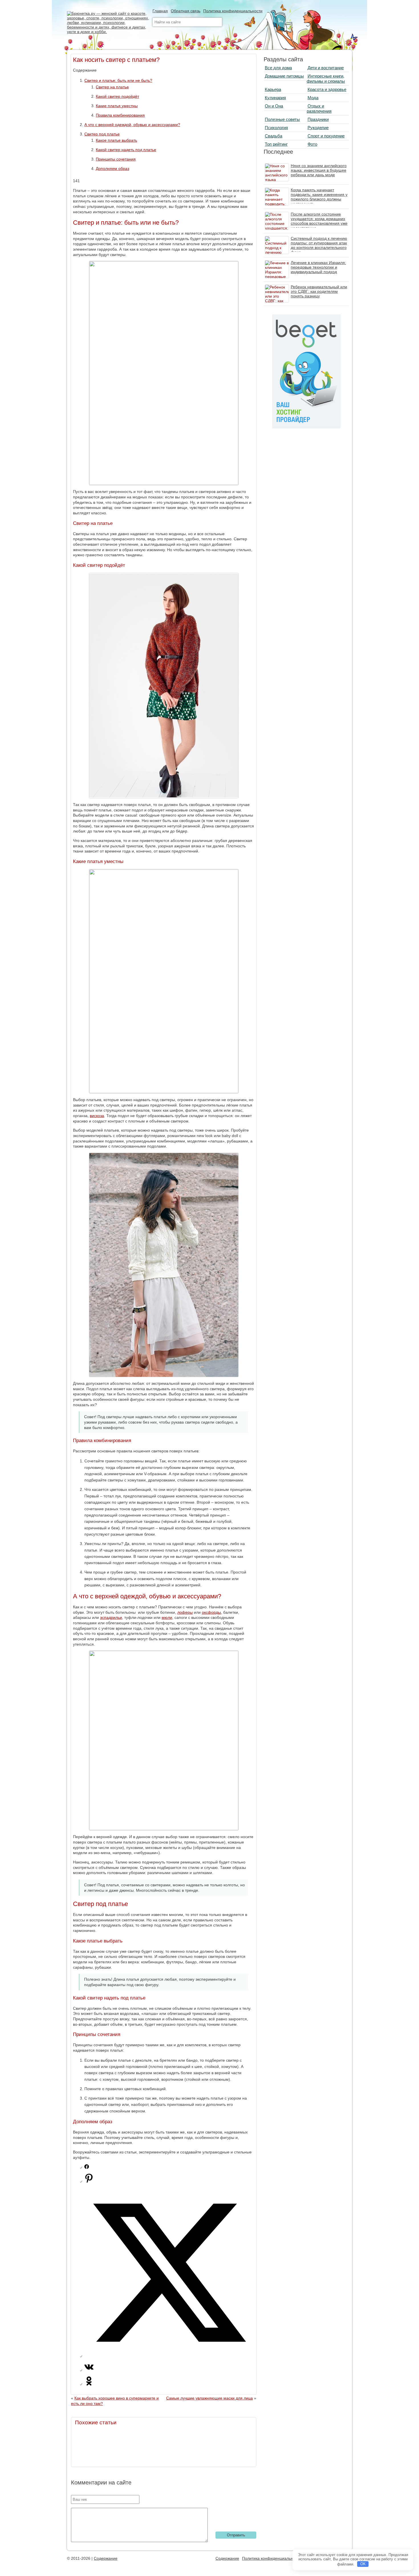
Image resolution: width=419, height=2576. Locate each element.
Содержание (106, 2558)
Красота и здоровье (327, 89)
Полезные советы (282, 119)
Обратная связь (186, 11)
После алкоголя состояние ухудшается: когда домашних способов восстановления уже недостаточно (319, 221)
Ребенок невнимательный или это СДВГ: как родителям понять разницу (319, 291)
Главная (160, 11)
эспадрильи (111, 1617)
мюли (167, 1617)
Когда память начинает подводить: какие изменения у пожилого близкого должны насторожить (319, 197)
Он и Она (274, 106)
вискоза (97, 1116)
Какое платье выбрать (116, 140)
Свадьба (273, 136)
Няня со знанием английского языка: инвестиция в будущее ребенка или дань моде (319, 170)
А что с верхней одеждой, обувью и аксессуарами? (132, 125)
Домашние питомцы (284, 76)
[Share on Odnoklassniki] (89, 2384)
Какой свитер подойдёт (117, 96)
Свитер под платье (102, 134)
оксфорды (211, 1612)
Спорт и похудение (326, 136)
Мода (313, 98)
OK (363, 2564)
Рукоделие (318, 128)
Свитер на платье (112, 87)
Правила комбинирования (120, 115)
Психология (276, 128)
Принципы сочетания (116, 159)
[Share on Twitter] (169, 2356)
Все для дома (278, 68)
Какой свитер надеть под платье (126, 150)
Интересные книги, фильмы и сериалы (326, 79)
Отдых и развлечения (319, 108)
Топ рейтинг (276, 144)
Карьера (273, 89)
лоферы (185, 1612)
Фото (312, 144)
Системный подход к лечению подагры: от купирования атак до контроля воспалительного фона (319, 245)
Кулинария (275, 98)
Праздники (318, 119)
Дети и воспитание (326, 68)
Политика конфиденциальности (233, 11)
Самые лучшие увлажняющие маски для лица (209, 2398)
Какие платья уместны (117, 106)
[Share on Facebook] (87, 2167)
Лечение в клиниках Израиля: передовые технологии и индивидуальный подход (318, 267)
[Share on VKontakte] (89, 2370)
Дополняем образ (112, 169)
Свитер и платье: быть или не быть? (118, 80)
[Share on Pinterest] (89, 2181)
